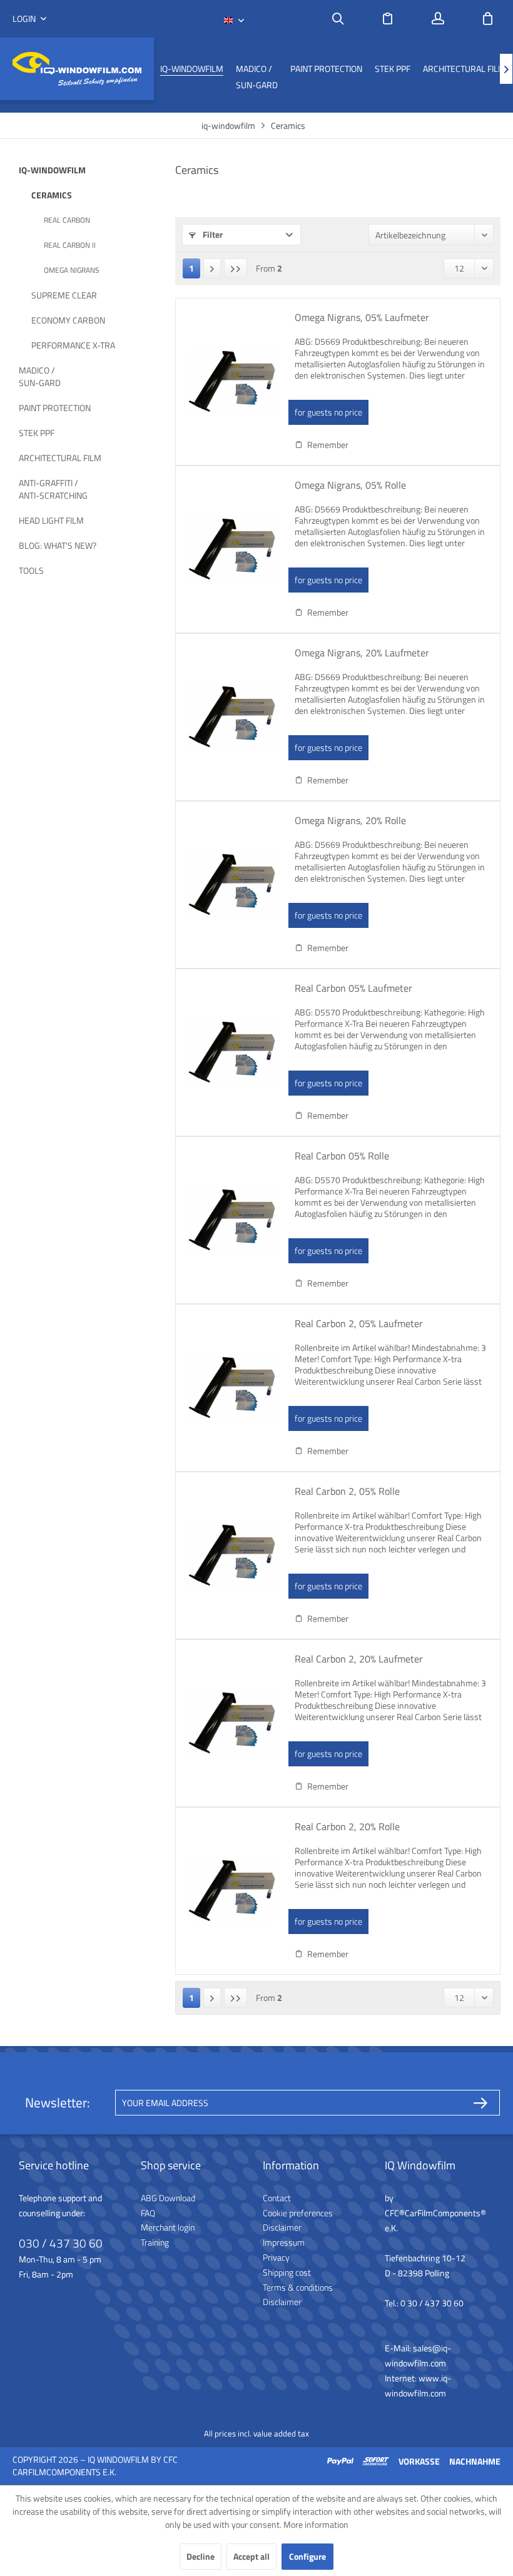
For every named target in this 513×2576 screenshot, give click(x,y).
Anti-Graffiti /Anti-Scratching (53, 489)
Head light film (51, 520)
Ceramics (52, 195)
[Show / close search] (338, 19)
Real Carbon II (70, 245)
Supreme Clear (64, 295)
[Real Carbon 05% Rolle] (232, 1220)
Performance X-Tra (73, 345)
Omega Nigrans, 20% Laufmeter (362, 653)
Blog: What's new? (58, 545)
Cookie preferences (298, 2213)
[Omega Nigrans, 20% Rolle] (232, 885)
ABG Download (168, 2198)
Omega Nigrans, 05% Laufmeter (362, 318)
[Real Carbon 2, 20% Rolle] (232, 1891)
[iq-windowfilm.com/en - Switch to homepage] (77, 69)
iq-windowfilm (52, 170)
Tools (31, 570)
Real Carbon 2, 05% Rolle (347, 1492)
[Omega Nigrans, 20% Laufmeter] (232, 717)
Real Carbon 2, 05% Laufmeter (359, 1324)
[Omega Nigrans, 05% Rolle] (232, 549)
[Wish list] (388, 19)
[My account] (438, 19)
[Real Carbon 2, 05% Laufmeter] (232, 1388)
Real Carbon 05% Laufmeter (353, 989)
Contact (277, 2198)
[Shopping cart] (488, 19)
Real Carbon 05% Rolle (342, 1156)
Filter (212, 234)
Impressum (284, 2242)
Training (155, 2242)
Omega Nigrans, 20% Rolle (350, 821)
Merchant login (168, 2227)
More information (316, 2524)
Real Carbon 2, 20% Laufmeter (359, 1659)
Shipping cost (287, 2272)
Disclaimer (282, 2227)
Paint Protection (55, 408)
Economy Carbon (68, 320)
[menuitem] (338, 19)
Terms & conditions (298, 2287)
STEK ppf (37, 433)
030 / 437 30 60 (61, 2243)
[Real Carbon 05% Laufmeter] (232, 1052)
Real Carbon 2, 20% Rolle (347, 1827)
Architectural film (60, 458)
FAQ (148, 2213)
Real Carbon (67, 220)
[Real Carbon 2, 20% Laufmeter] (232, 1723)
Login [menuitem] (25, 19)
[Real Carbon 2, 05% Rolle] (232, 1555)
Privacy (276, 2257)
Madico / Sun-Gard (40, 376)
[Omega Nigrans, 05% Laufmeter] (232, 382)
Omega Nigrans (72, 270)
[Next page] (212, 268)
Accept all (251, 2556)
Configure (307, 2556)
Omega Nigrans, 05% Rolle (350, 486)
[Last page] (236, 268)
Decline (201, 2556)
